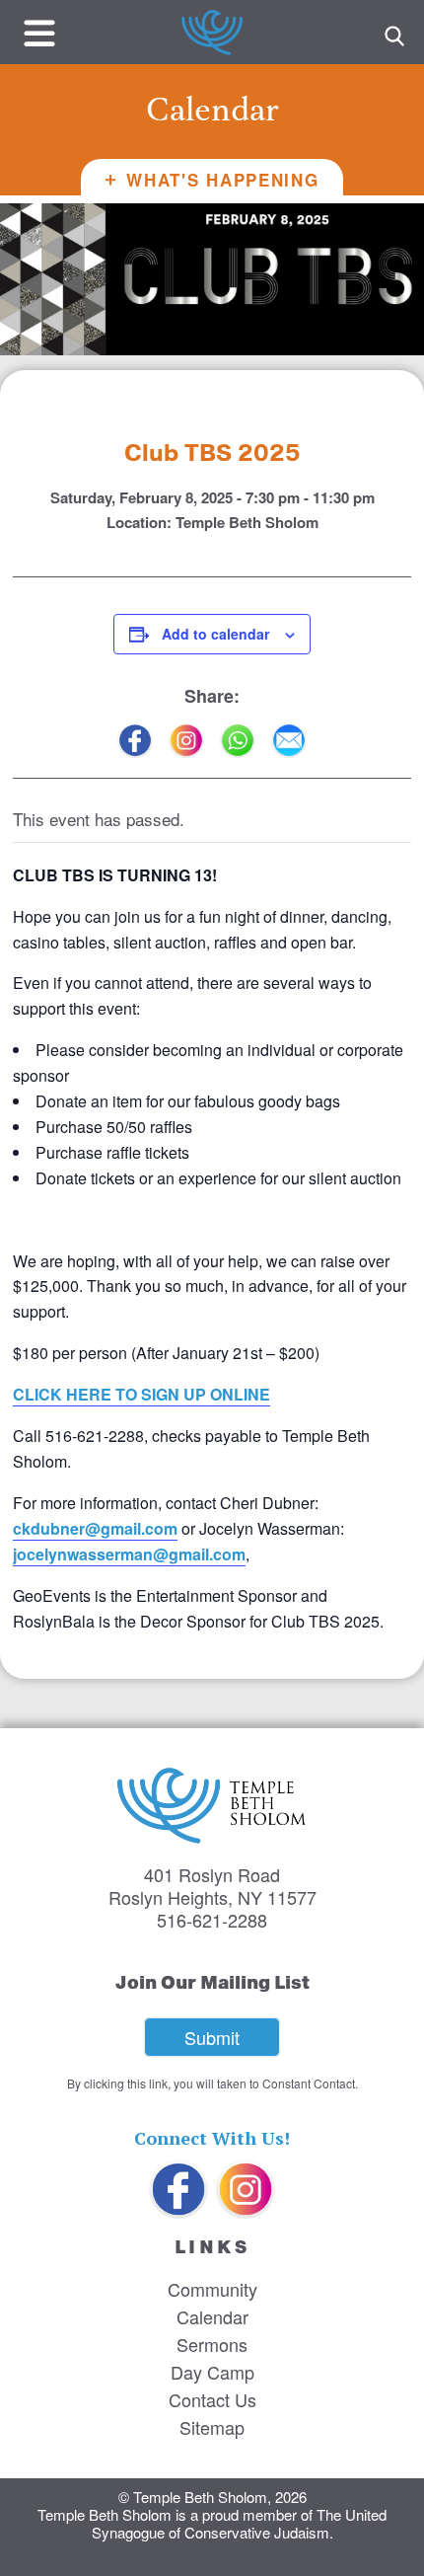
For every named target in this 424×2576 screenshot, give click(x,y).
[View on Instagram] (186, 740)
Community (212, 2289)
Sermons (212, 2344)
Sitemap (212, 2427)
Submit (212, 2037)
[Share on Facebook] (135, 740)
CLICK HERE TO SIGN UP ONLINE (141, 1394)
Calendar (212, 2316)
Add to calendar (215, 634)
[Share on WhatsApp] (238, 740)
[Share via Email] (289, 740)
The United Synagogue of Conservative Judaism (240, 2523)
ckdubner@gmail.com (95, 1528)
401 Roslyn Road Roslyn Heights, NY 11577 (212, 1886)
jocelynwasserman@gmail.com (129, 1554)
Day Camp (212, 2372)
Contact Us (212, 2399)
